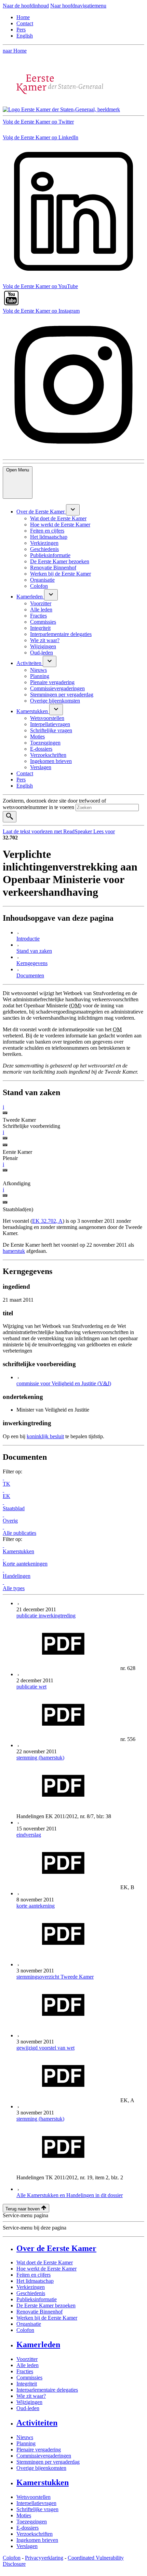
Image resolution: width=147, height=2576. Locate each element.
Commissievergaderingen (44, 2456)
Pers (21, 30)
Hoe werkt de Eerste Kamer (46, 2269)
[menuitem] (41, 512)
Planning (26, 2443)
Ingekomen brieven (37, 2540)
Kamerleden (38, 2345)
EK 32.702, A (47, 1221)
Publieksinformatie (37, 2299)
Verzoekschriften (35, 2534)
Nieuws (25, 2437)
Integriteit (27, 2384)
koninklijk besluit (45, 1436)
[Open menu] (73, 510)
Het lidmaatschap (35, 2281)
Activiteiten (37, 2423)
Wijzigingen (29, 2402)
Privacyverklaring (44, 2558)
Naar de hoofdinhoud (26, 6)
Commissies (29, 2377)
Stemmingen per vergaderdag (48, 2462)
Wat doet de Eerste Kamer (45, 2262)
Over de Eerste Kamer (56, 2248)
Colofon (25, 2330)
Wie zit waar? (31, 2396)
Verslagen (27, 2546)
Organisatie (29, 2324)
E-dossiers (28, 2528)
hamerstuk (14, 1251)
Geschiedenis (31, 2293)
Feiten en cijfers (34, 2275)
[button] (3, 1107)
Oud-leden (28, 2408)
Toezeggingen (32, 2522)
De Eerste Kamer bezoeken (46, 2305)
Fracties (25, 2371)
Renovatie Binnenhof (39, 2312)
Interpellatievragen (36, 2503)
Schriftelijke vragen (37, 2509)
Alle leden (28, 2365)
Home (23, 17)
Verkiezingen (31, 2287)
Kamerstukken (43, 2482)
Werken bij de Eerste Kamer (47, 2318)
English (25, 36)
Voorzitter (27, 2359)
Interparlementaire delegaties (47, 2390)
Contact (25, 23)
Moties (24, 2515)
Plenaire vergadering (39, 2450)
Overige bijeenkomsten (41, 2468)
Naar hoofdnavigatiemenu (78, 6)
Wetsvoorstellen (34, 2497)
